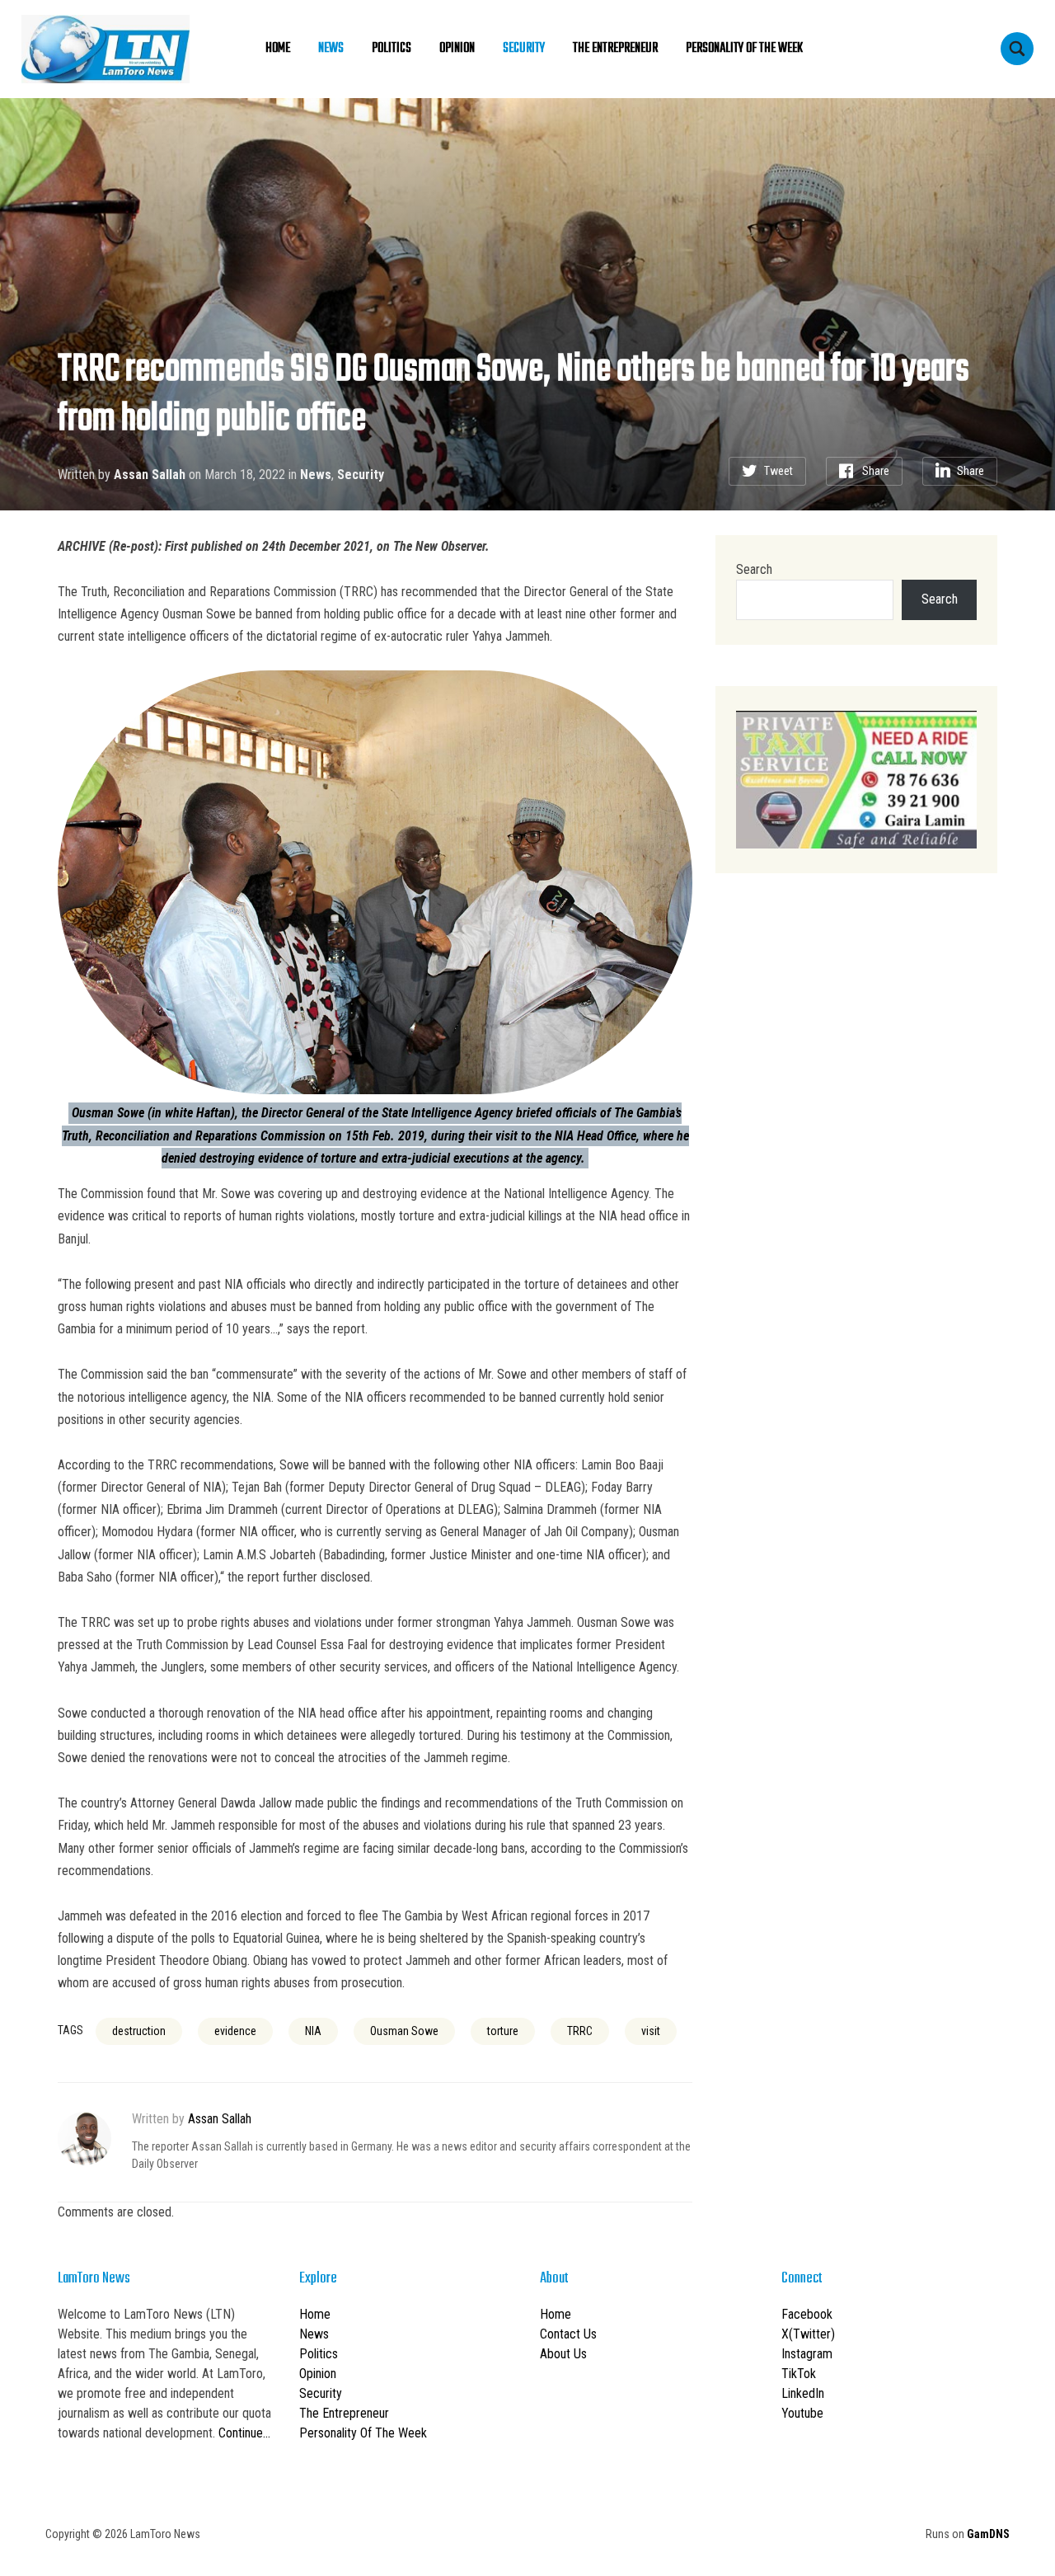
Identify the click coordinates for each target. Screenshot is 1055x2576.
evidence (235, 2031)
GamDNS (988, 2534)
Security (524, 49)
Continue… (244, 2433)
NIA (313, 2031)
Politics (392, 49)
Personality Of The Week (744, 49)
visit (651, 2031)
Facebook (807, 2314)
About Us (563, 2354)
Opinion (457, 49)
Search (754, 569)
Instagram (807, 2354)
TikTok (799, 2374)
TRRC (580, 2031)
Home (278, 49)
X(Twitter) (808, 2334)
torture (503, 2031)
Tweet (778, 471)
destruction (139, 2031)
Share (876, 471)
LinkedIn (803, 2393)
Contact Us (568, 2334)
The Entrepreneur (615, 49)
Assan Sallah (150, 475)
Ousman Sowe (404, 2031)
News (331, 49)
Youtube (802, 2413)
